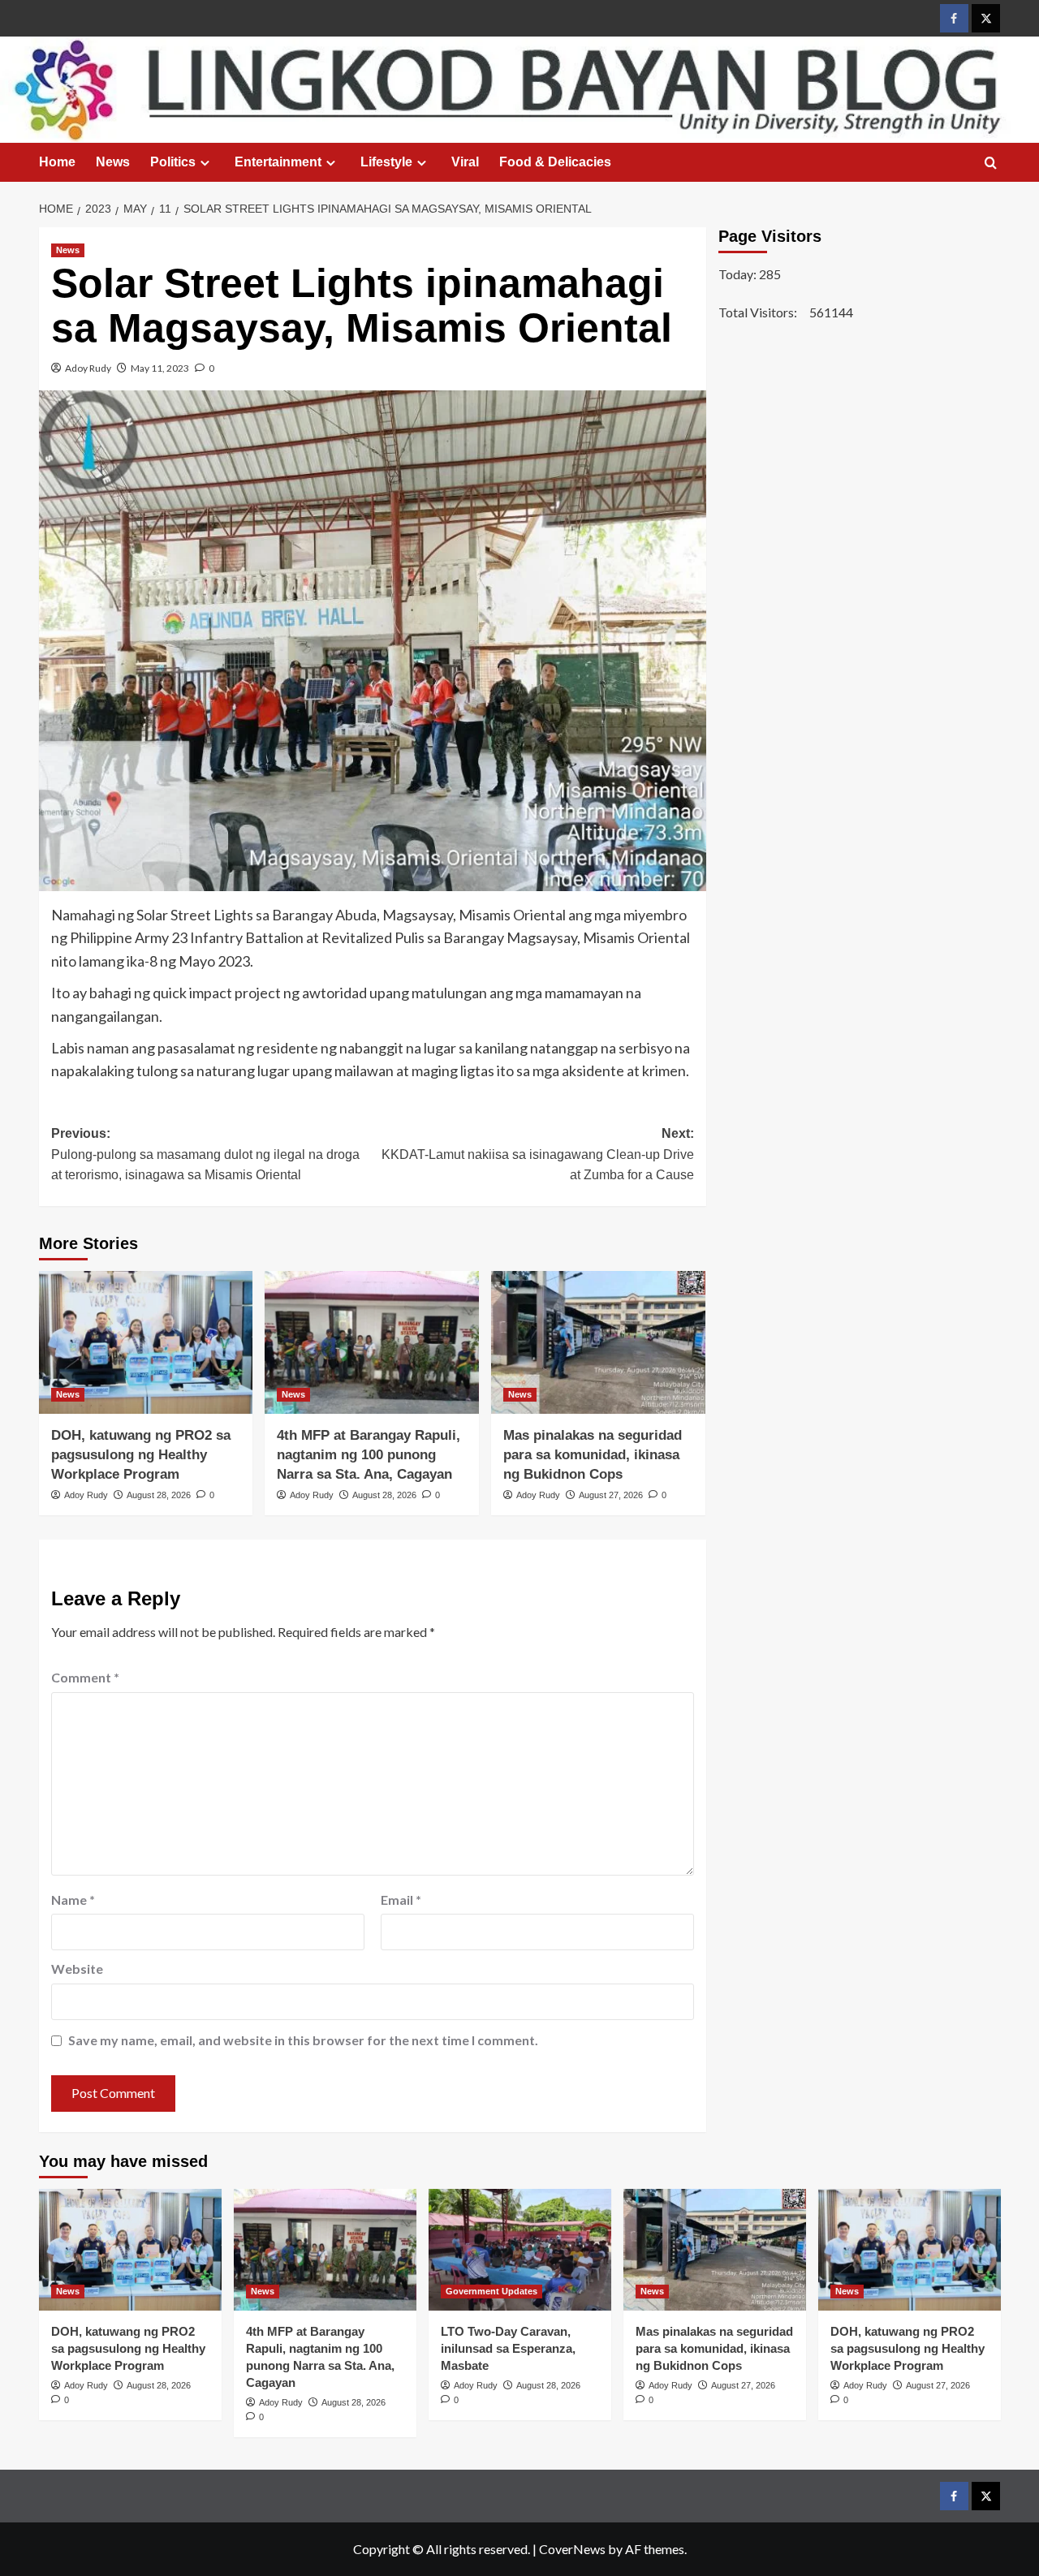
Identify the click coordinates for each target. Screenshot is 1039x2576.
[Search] (991, 164)
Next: (538, 1154)
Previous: (205, 1154)
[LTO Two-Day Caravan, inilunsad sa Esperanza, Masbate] (520, 2250)
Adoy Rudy (88, 368)
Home (57, 162)
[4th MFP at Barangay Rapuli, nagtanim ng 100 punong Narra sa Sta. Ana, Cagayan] (372, 1342)
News (113, 162)
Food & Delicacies (555, 162)
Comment (85, 1677)
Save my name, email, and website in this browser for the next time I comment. (303, 2040)
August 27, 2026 (611, 1495)
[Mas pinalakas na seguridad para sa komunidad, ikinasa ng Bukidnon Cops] (598, 1342)
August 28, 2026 (159, 1495)
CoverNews (572, 2549)
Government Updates (491, 2291)
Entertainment (278, 162)
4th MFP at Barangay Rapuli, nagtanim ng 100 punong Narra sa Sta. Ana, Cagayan (369, 1455)
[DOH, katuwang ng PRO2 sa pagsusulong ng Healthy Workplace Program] (146, 1342)
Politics (173, 162)
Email (401, 1900)
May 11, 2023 (160, 368)
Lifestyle (386, 162)
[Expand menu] (205, 163)
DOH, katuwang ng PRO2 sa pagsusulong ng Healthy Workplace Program (141, 1455)
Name (73, 1900)
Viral (465, 162)
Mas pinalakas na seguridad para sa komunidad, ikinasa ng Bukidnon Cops (593, 1455)
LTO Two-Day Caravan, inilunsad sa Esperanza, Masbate (508, 2348)
